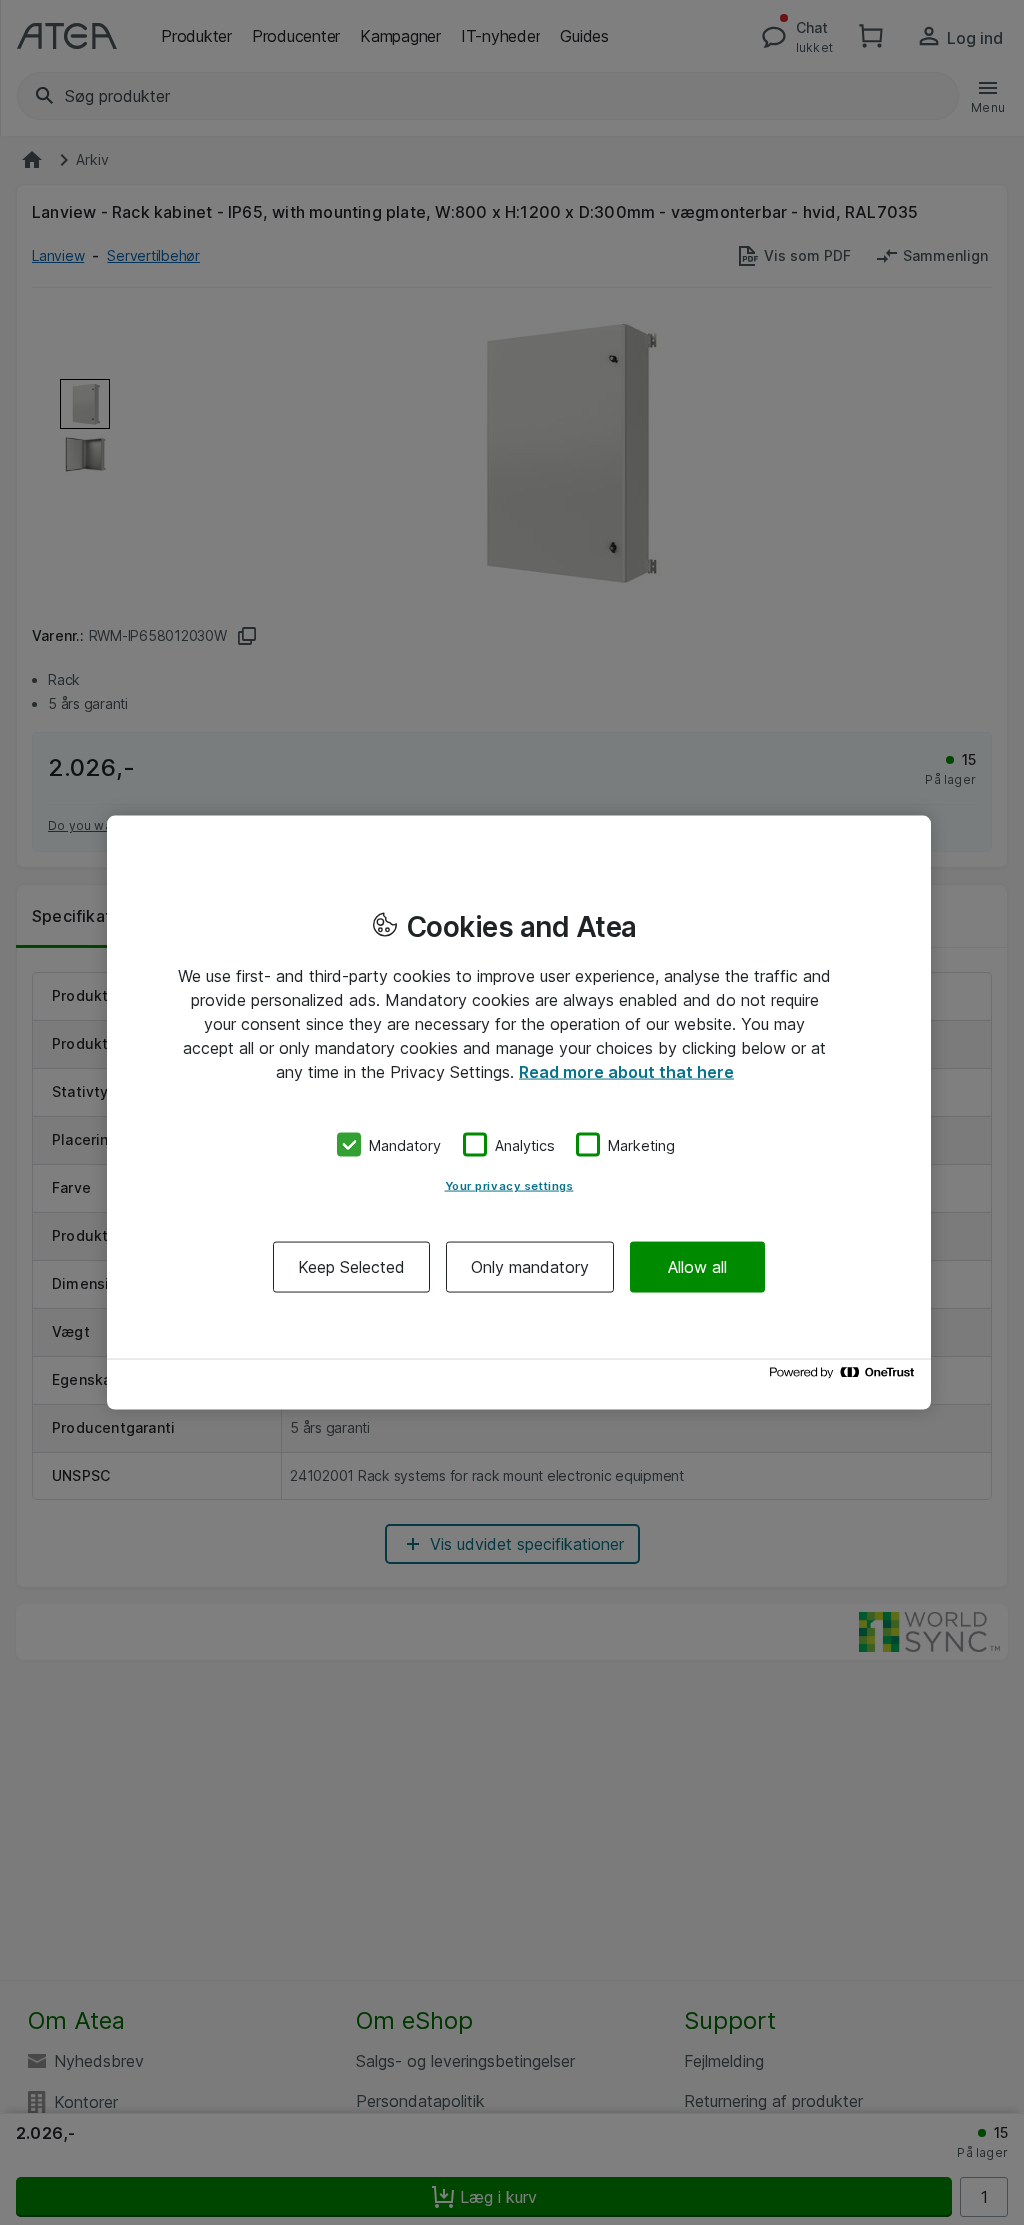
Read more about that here (626, 1071)
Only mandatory (530, 1267)
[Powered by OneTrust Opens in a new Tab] (845, 1377)
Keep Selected (351, 1267)
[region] (519, 1112)
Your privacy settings (509, 1186)
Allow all (697, 1267)
